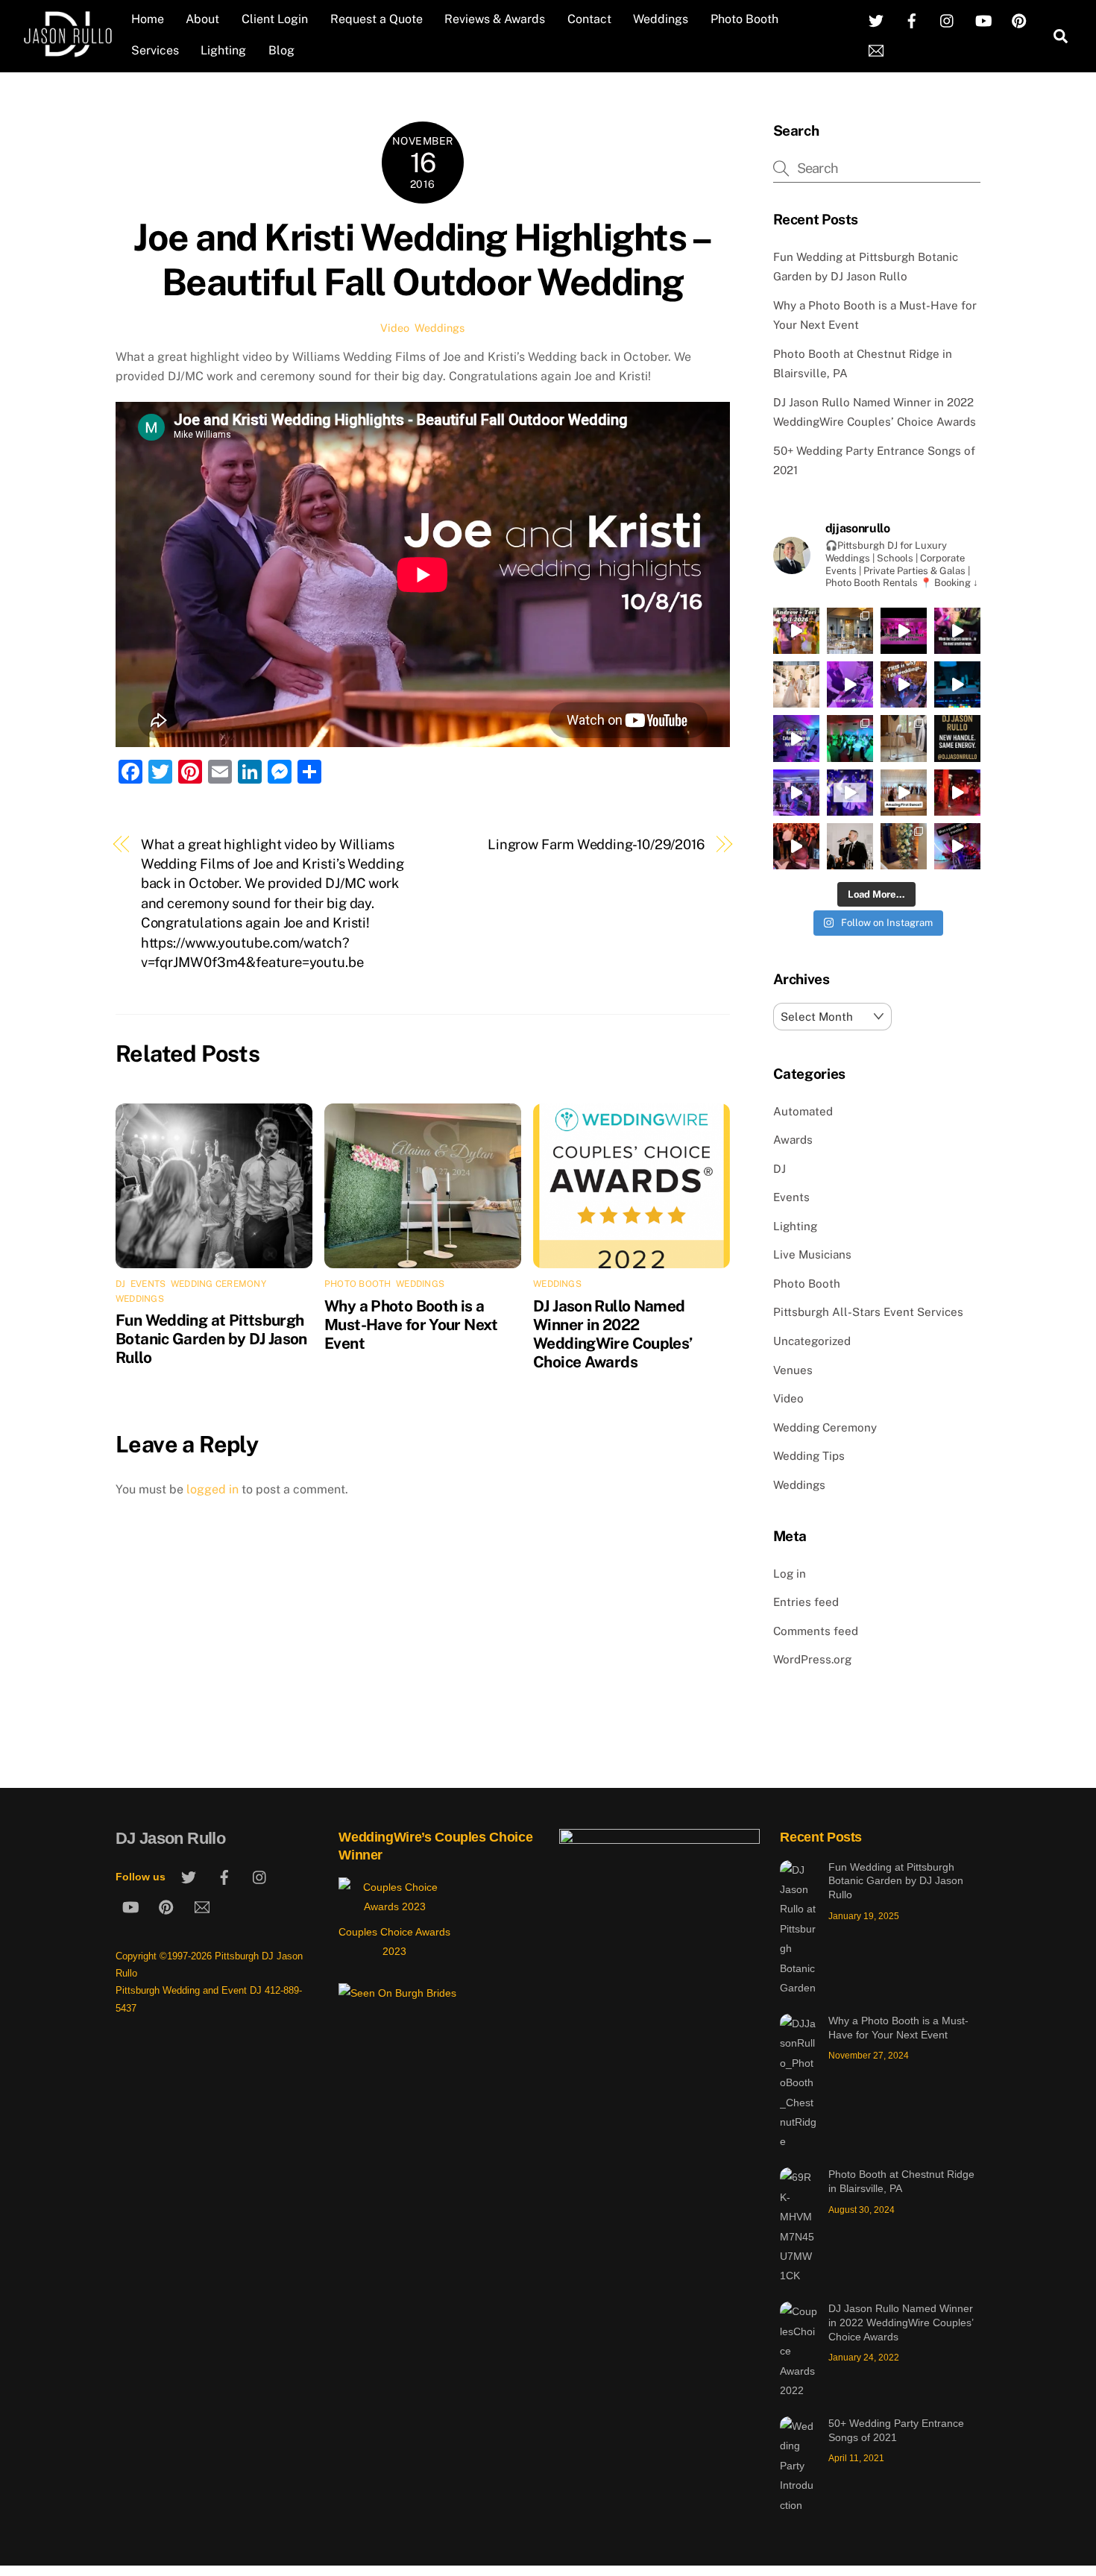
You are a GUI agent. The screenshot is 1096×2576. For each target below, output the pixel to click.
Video (395, 328)
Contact (589, 19)
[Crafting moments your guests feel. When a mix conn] (957, 846)
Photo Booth (744, 19)
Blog (281, 50)
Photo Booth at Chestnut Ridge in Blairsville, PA (901, 2181)
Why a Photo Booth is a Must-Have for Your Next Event (411, 1325)
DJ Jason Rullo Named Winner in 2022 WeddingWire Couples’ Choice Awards (613, 1334)
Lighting (223, 50)
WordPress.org (812, 1659)
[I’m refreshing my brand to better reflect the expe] (957, 738)
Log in (790, 1574)
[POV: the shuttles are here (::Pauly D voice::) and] (957, 684)
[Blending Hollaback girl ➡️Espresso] (850, 684)
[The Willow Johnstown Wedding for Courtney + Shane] (850, 738)
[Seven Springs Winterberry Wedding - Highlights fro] (957, 793)
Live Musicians (812, 1254)
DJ (120, 1284)
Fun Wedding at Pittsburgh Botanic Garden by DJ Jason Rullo (211, 1339)
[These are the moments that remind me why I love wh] (904, 684)
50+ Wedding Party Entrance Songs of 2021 (896, 2430)
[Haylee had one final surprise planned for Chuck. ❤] (904, 631)
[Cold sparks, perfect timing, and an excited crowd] (796, 684)
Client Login (275, 19)
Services (155, 50)
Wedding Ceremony (218, 1284)
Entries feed (806, 1602)
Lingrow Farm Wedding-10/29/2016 (596, 844)
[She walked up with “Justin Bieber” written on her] (957, 631)
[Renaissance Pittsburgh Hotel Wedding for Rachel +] (796, 793)
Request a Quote (377, 19)
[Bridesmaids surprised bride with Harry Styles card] (796, 738)
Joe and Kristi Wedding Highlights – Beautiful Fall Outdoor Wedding (422, 259)
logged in (212, 1489)
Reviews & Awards (495, 19)
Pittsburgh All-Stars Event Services (868, 1312)
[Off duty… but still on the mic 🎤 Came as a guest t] (850, 846)
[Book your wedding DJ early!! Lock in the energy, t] (850, 793)
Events (148, 1284)
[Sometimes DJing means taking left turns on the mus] (796, 846)
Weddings (661, 19)
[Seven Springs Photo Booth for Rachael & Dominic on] (904, 738)
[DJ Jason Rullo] (67, 51)
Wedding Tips (809, 1456)
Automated (803, 1111)
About (202, 19)
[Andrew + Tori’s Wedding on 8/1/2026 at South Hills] (796, 631)
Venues (793, 1370)
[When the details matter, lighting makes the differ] (904, 846)
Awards (793, 1140)
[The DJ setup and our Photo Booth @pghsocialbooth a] (850, 631)
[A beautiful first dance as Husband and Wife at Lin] (904, 793)
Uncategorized (812, 1341)
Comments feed (816, 1631)
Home (148, 19)
